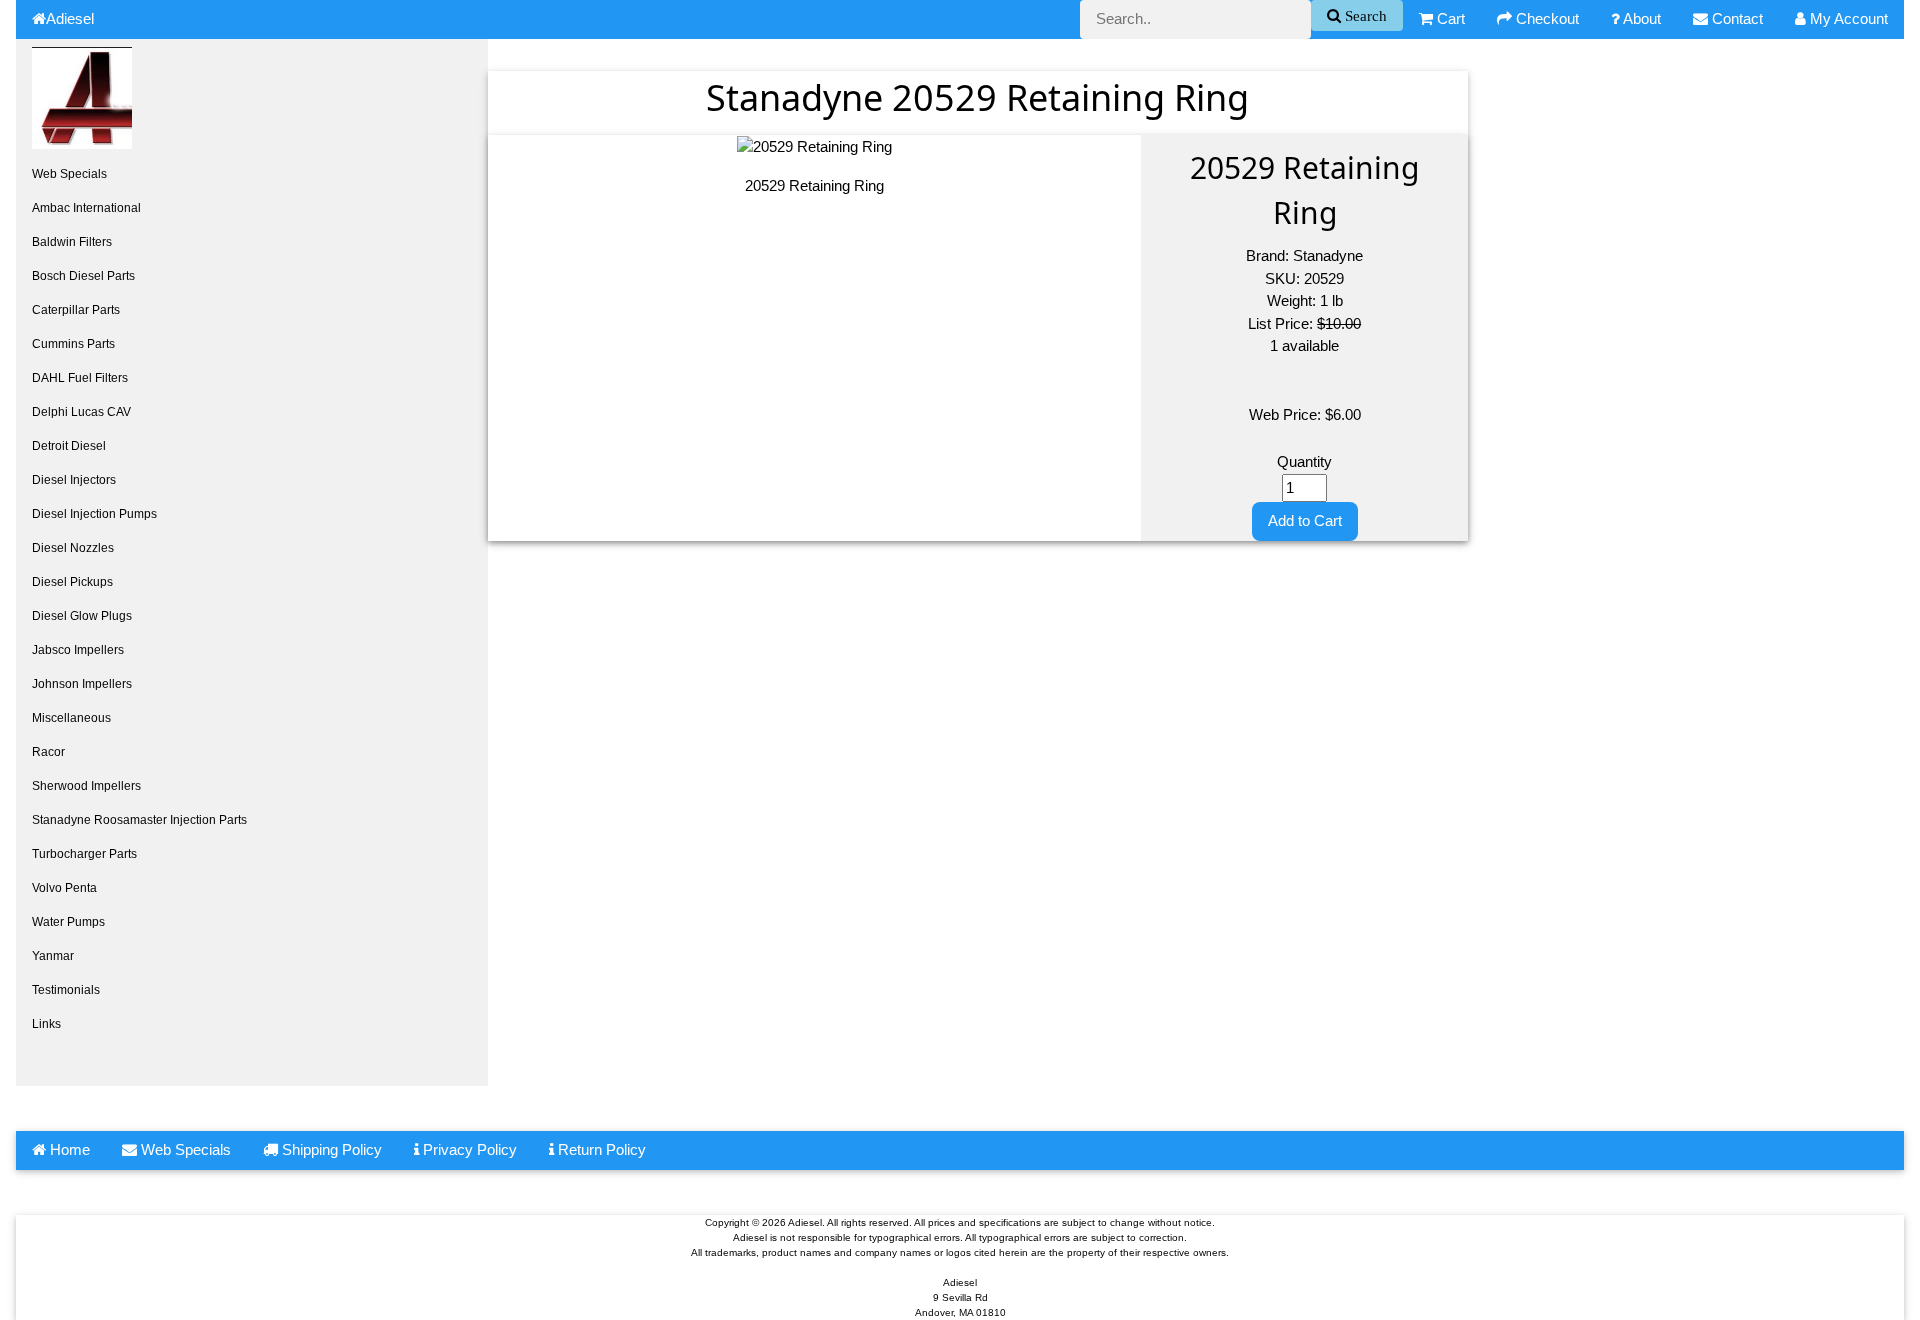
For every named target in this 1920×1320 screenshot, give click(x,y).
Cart (1449, 18)
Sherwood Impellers (86, 786)
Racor (48, 752)
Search (1364, 15)
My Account (1847, 18)
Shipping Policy (330, 1149)
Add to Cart (1305, 520)
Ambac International (86, 208)
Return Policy (600, 1149)
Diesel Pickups (72, 582)
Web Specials (69, 174)
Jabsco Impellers (78, 650)
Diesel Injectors (74, 480)
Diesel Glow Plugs (82, 616)
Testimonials (66, 990)
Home (68, 1149)
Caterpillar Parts (76, 310)
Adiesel (70, 18)
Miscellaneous (71, 718)
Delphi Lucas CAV (81, 412)
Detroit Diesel (69, 446)
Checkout (1545, 18)
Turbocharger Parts (84, 854)
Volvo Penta (64, 888)
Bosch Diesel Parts (83, 276)
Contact (1735, 18)
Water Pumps (68, 922)
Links (46, 1024)
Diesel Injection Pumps (94, 514)
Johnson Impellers (82, 684)
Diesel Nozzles (73, 548)
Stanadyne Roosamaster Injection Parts (139, 820)
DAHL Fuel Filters (80, 378)
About (1640, 18)
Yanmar (53, 956)
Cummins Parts (73, 344)
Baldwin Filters (72, 242)
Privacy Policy (468, 1149)
